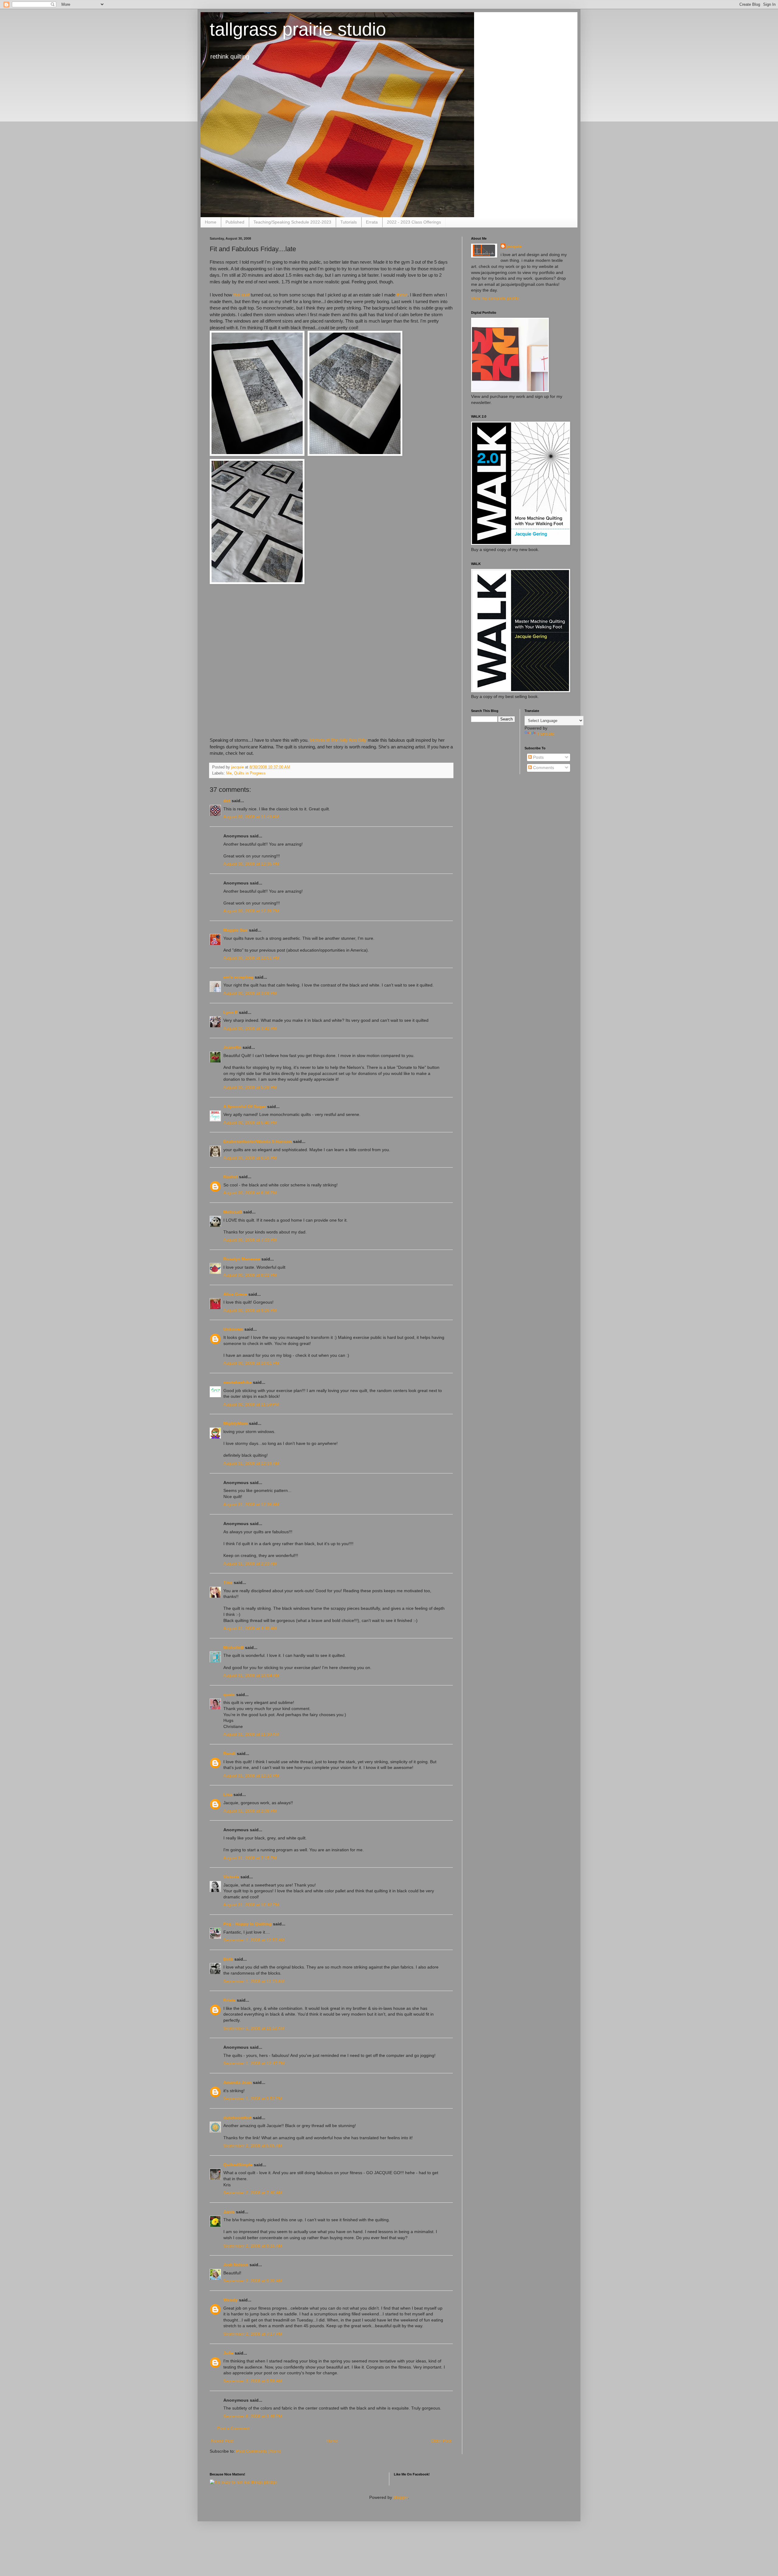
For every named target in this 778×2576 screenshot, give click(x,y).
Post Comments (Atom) (259, 2451)
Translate (546, 734)
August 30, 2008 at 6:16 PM (250, 1158)
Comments (543, 768)
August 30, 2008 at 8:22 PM (250, 1275)
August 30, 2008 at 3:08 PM (250, 993)
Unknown (233, 1329)
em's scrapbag (238, 977)
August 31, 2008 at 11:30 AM (251, 1734)
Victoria (231, 1877)
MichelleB (234, 1647)
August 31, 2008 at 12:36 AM (251, 1504)
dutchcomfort (238, 2118)
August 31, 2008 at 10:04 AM (251, 1675)
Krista (229, 2000)
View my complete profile (495, 298)
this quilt (241, 295)
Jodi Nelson (236, 2265)
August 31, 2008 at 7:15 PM (250, 1858)
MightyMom (236, 1423)
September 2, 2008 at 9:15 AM (253, 2246)
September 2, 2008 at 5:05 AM (253, 2146)
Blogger (401, 2497)
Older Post (441, 2441)
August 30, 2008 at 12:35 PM (251, 864)
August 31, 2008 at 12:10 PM (251, 1776)
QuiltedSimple (238, 2165)
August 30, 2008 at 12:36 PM (251, 911)
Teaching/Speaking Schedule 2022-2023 (292, 222)
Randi (229, 1753)
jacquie (514, 246)
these (402, 295)
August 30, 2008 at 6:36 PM (250, 1193)
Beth (228, 1959)
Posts (538, 757)
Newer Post (222, 2441)
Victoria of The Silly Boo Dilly (338, 740)
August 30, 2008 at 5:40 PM (250, 1123)
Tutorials (349, 222)
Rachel (231, 1177)
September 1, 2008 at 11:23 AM (254, 1981)
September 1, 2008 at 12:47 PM (254, 2063)
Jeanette (232, 1047)
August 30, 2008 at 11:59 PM (251, 1404)
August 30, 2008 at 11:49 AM (251, 817)
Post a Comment (233, 2428)
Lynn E (231, 1012)
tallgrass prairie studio (298, 29)
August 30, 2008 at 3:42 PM (250, 1028)
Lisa (228, 1794)
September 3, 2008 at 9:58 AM (253, 2381)
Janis (229, 2212)
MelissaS (233, 1212)
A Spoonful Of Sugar (245, 1107)
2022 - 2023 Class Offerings (414, 222)
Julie (228, 2353)
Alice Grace (235, 1294)
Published (235, 222)
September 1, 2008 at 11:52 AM (254, 2028)
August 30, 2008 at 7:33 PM (250, 1240)
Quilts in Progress (250, 773)
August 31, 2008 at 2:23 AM (250, 1564)
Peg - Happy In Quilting (248, 1924)
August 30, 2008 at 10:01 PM (251, 1363)
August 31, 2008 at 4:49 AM (250, 1628)
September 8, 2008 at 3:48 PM (253, 2416)
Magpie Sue (236, 930)
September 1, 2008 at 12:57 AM (254, 1940)
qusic (229, 1695)
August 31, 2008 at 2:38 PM (250, 1811)
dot (227, 801)
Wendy (231, 2300)
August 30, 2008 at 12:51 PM (251, 958)
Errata (372, 222)
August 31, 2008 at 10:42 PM (251, 1905)
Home (211, 222)
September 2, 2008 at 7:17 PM (253, 2334)
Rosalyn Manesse (242, 1259)
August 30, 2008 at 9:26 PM (250, 1310)
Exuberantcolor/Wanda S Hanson (258, 1141)
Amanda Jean (238, 2082)
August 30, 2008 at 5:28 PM (250, 1087)
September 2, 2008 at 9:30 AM (253, 2281)
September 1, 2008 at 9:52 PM (253, 2099)
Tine (228, 1582)
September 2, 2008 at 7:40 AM (253, 2193)
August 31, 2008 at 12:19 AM (251, 1463)
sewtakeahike (238, 1382)
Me (229, 773)
